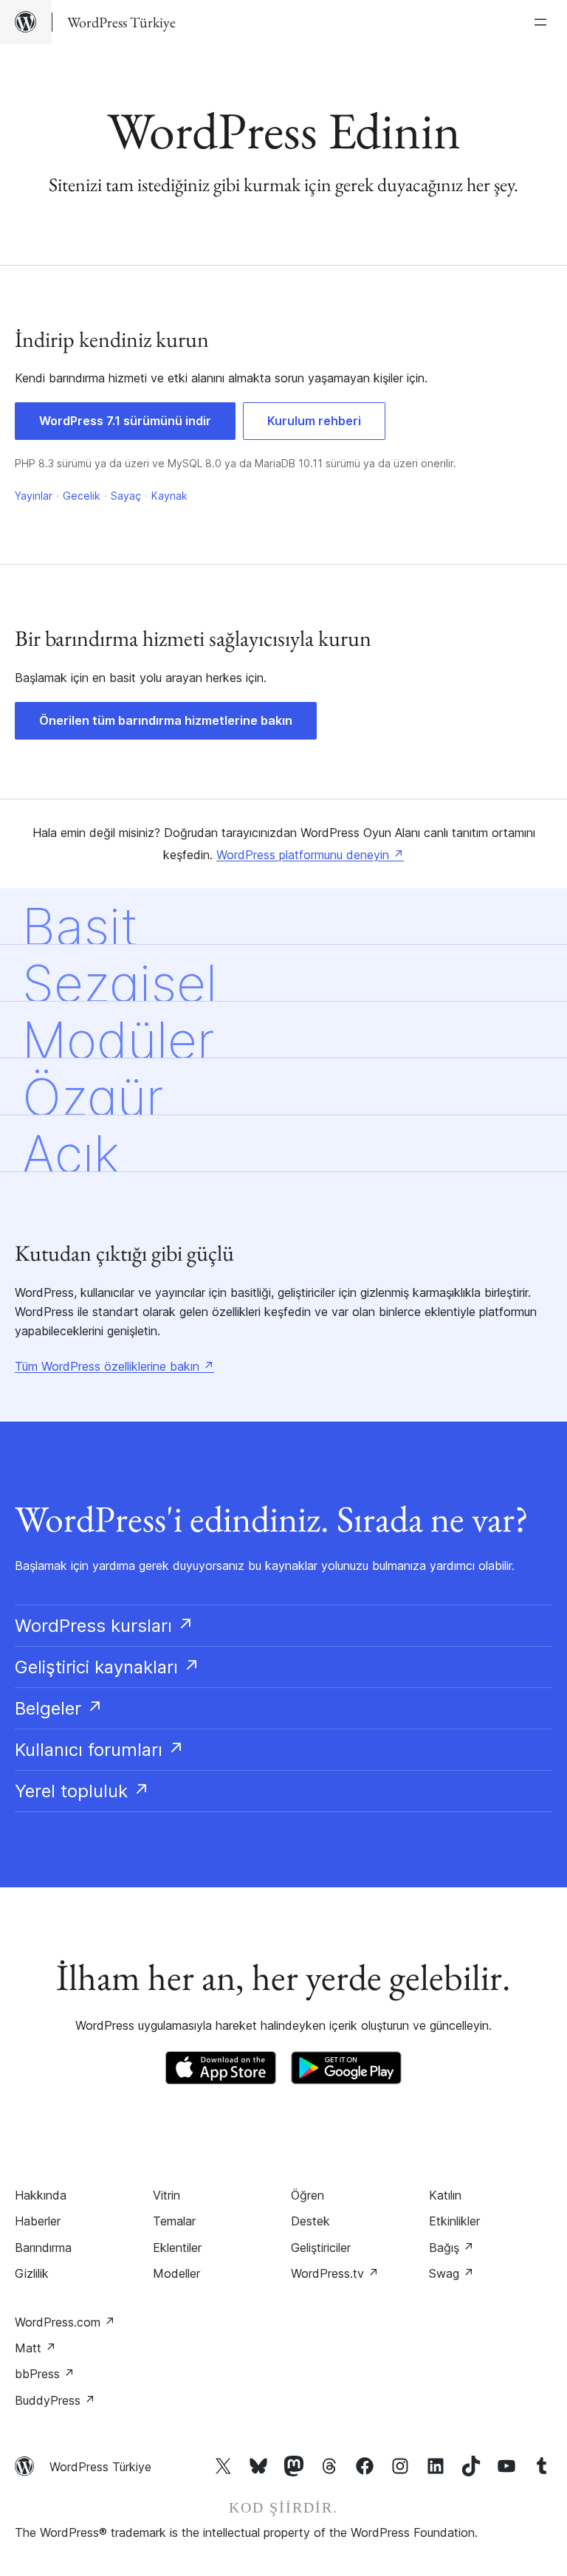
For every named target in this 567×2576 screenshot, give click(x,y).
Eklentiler (177, 2248)
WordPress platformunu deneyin (310, 855)
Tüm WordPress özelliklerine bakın (114, 1366)
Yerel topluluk (82, 1791)
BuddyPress (55, 2400)
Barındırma (43, 2248)
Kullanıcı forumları (100, 1750)
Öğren (307, 2195)
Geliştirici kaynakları (107, 1667)
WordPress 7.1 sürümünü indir (125, 421)
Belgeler (59, 1708)
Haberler (38, 2221)
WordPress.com (65, 2322)
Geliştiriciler (321, 2248)
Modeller (176, 2273)
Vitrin (166, 2195)
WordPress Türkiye (100, 2467)
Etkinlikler (454, 2221)
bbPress (45, 2374)
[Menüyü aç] (543, 22)
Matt (35, 2348)
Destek (310, 2221)
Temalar (174, 2221)
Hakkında (41, 2195)
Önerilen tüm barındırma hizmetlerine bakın (166, 720)
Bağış (451, 2248)
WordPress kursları (104, 1626)
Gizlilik (32, 2273)
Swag (451, 2273)
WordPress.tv (335, 2273)
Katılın (445, 2195)
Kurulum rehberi (314, 421)
